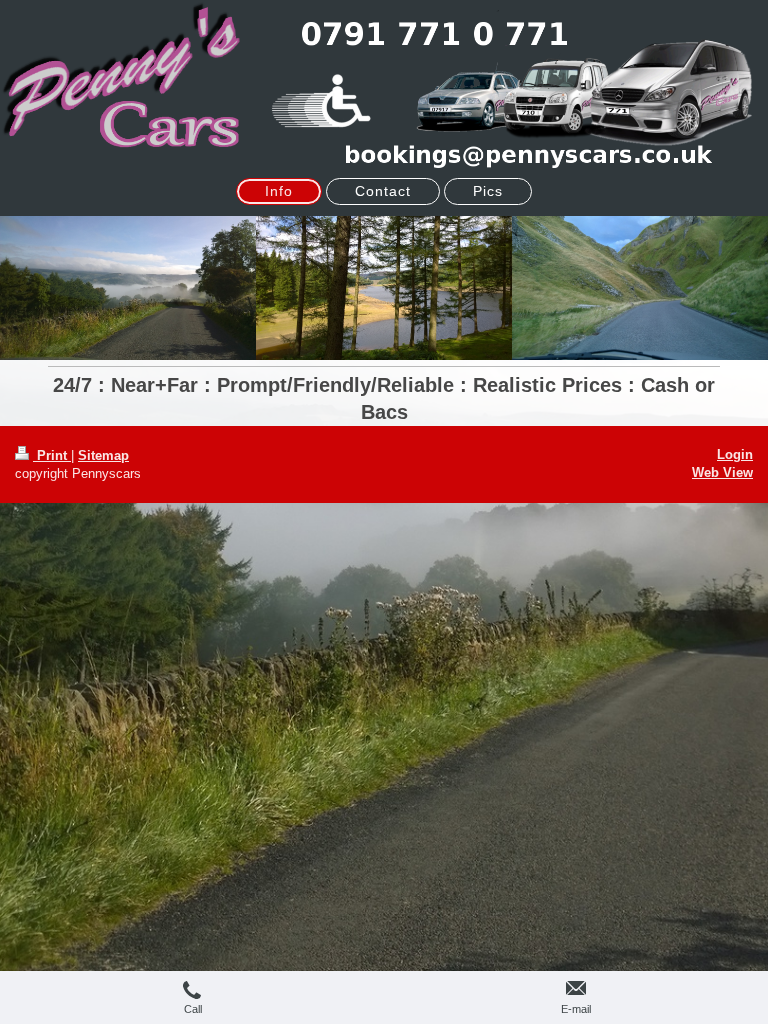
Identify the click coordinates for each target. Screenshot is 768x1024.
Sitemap (103, 455)
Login (735, 454)
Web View (722, 472)
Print (52, 455)
